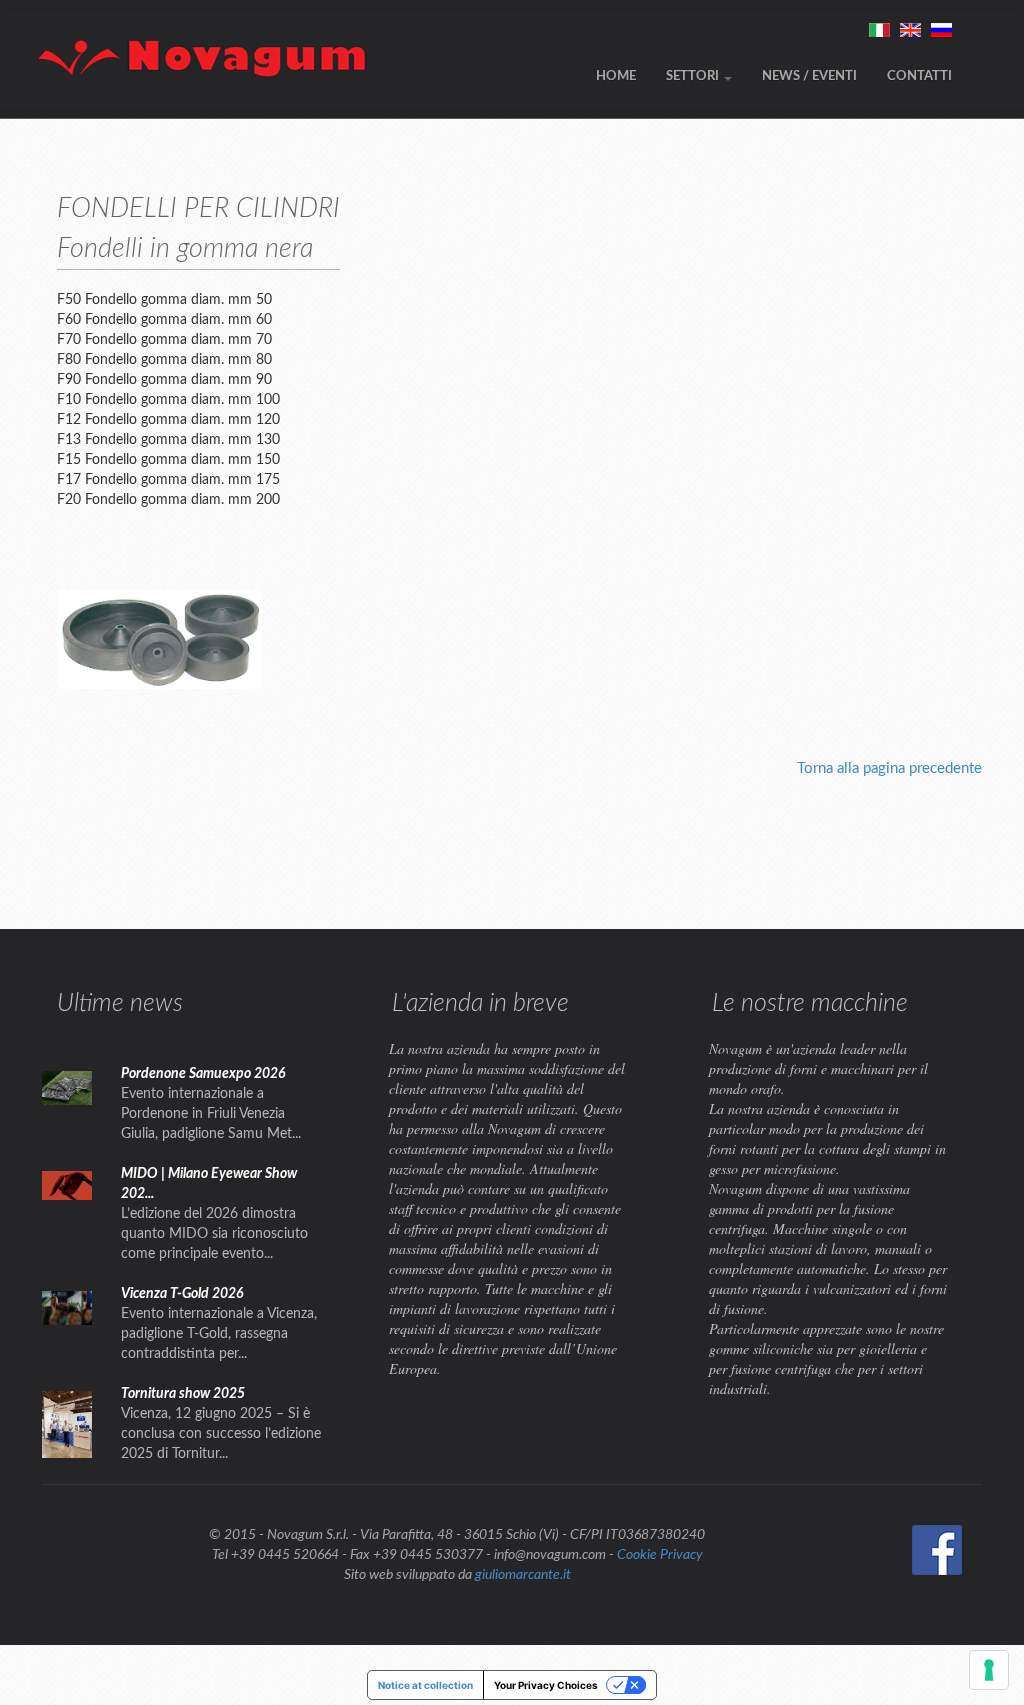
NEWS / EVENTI (809, 76)
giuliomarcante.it (523, 1575)
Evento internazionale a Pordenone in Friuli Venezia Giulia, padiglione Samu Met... (211, 1114)
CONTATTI (919, 76)
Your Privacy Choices (546, 1685)
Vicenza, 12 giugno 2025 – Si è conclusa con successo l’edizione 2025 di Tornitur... (221, 1434)
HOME (616, 76)
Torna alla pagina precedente (889, 768)
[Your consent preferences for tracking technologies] (989, 1670)
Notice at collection (425, 1685)
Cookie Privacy (660, 1555)
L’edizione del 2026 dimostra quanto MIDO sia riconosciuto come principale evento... (214, 1234)
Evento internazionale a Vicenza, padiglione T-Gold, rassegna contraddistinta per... (219, 1334)
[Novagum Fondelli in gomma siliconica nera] (159, 639)
